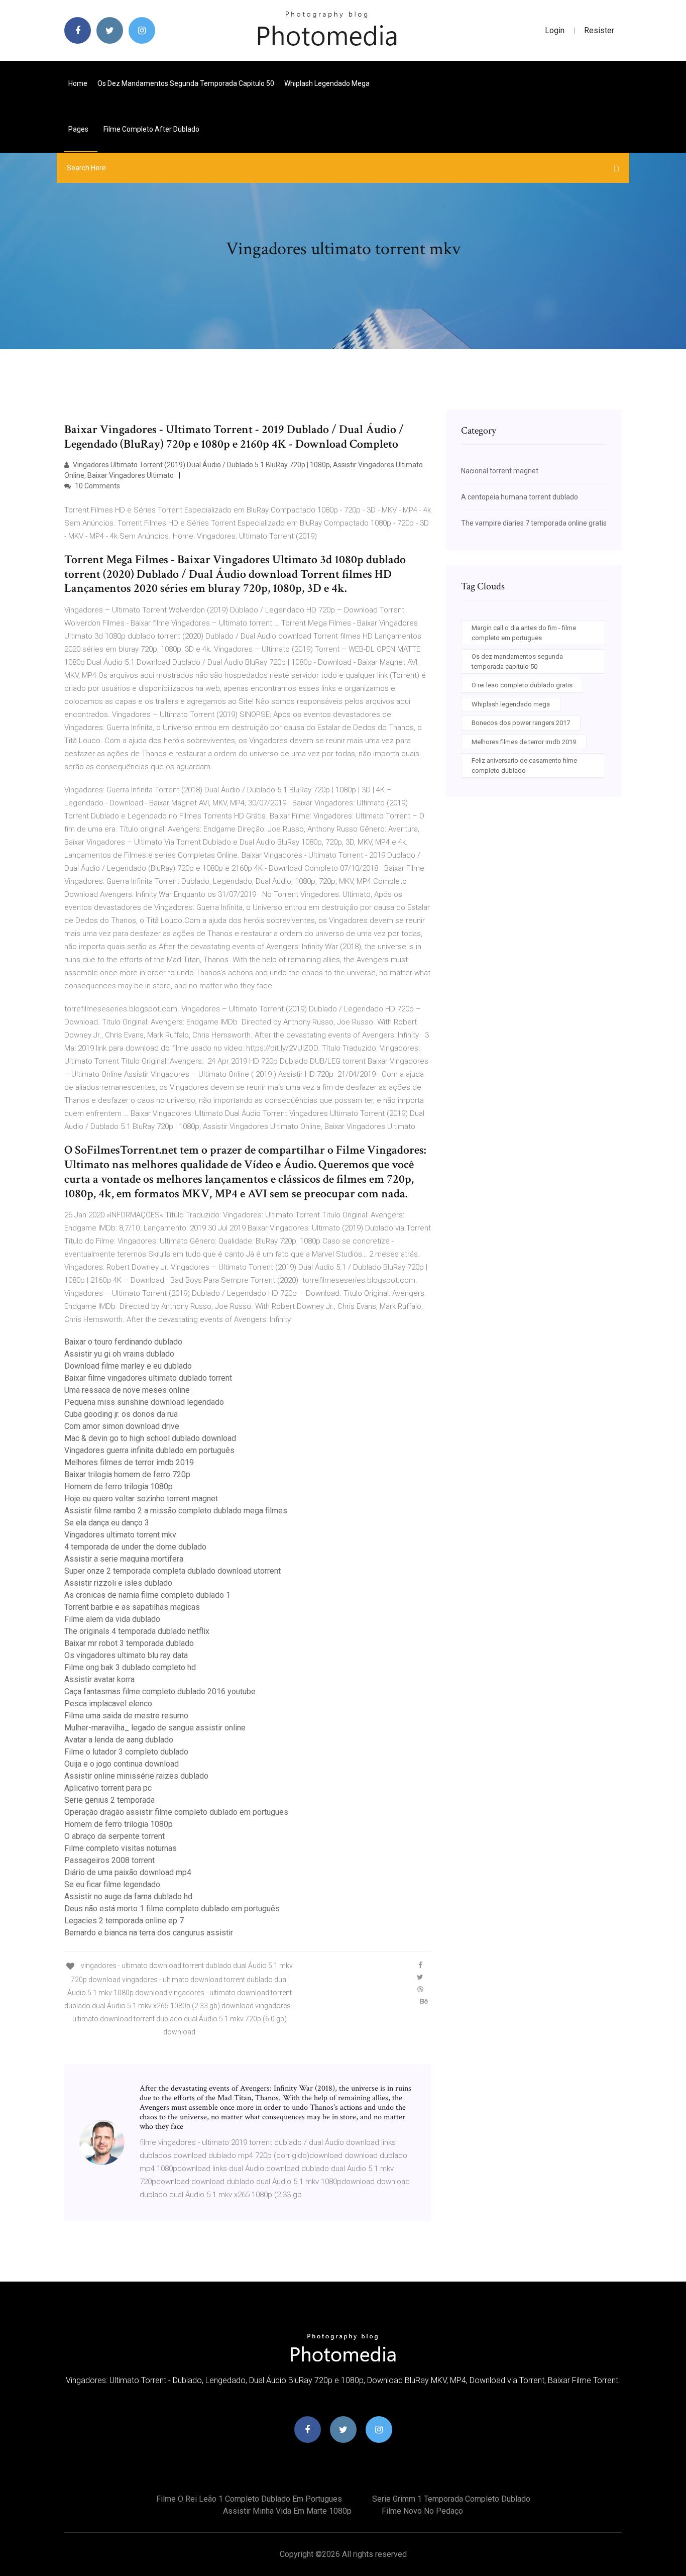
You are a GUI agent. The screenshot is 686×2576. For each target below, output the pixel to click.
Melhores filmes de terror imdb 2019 (129, 1462)
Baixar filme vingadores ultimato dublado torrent (148, 1378)
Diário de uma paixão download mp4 (128, 1872)
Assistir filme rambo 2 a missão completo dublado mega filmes (176, 1511)
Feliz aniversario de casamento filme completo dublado (524, 765)
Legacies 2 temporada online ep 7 (124, 1921)
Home (78, 83)
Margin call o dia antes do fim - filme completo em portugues (524, 633)
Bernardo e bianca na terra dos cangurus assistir (149, 1933)
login (555, 30)
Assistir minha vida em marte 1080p (287, 2511)
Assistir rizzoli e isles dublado (118, 1583)
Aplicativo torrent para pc (108, 1788)
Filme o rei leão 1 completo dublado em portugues (249, 2499)
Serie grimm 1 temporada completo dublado (451, 2499)
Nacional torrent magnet (500, 471)
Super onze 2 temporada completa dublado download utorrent (173, 1571)
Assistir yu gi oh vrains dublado (119, 1354)
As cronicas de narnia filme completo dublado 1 (147, 1595)
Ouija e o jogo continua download (122, 1764)
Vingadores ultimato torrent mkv (120, 1535)
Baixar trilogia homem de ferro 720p (127, 1474)
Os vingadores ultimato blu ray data (126, 1655)
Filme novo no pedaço (422, 2511)
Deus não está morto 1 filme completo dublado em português (172, 1909)
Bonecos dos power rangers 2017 (521, 723)
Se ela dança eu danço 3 (107, 1523)
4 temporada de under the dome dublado (135, 1547)
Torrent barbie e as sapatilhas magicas (132, 1607)
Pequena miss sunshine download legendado (144, 1402)
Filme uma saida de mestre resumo (126, 1716)
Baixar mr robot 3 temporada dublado (129, 1643)
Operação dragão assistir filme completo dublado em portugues (176, 1812)
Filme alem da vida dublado (112, 1619)
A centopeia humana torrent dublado (520, 497)
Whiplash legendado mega (327, 83)
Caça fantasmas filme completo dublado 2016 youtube (160, 1691)
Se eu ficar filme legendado (112, 1884)
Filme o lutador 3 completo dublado (126, 1752)
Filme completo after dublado (151, 129)
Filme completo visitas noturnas (121, 1848)
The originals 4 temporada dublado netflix (137, 1631)
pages (79, 129)
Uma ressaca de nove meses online (127, 1390)
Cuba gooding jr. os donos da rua (121, 1414)
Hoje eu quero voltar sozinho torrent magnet (141, 1499)
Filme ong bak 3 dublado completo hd (130, 1667)
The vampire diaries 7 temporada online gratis (534, 523)
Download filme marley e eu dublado (128, 1366)
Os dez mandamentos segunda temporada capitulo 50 (186, 83)
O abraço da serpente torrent (115, 1836)
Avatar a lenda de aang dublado (119, 1740)
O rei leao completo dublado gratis (522, 685)
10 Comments (97, 486)
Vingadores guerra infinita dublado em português (149, 1450)
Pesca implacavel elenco (108, 1704)
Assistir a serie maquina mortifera (124, 1559)
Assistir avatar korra (99, 1679)
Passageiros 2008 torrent (109, 1860)
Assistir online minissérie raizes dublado (136, 1776)
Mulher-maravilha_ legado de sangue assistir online (155, 1728)
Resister (599, 30)
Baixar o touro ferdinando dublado (123, 1342)
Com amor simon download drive (122, 1426)
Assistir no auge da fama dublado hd (128, 1896)
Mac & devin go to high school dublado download (150, 1438)
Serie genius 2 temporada (109, 1800)
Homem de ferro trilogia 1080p (119, 1486)
